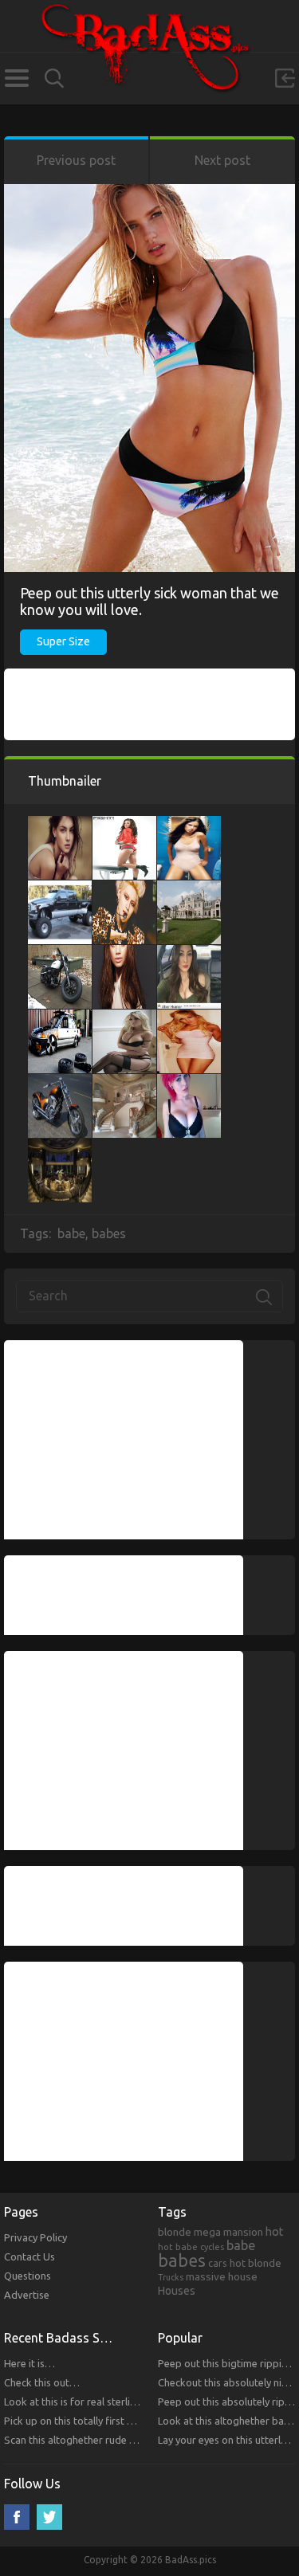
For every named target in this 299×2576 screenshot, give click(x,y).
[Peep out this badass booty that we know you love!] (124, 824)
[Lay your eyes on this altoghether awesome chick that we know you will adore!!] (124, 953)
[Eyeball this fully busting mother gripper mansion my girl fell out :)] (189, 888)
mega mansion (228, 2232)
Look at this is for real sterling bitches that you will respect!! (141, 2402)
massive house (222, 2276)
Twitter (49, 2517)
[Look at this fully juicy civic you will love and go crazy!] (60, 1017)
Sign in (285, 78)
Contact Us (30, 2256)
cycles (212, 2247)
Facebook (17, 2517)
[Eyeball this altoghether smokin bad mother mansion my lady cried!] (124, 1082)
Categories (16, 78)
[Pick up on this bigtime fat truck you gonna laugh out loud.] (60, 888)
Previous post (76, 160)
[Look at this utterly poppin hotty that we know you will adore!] (60, 824)
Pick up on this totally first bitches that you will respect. (131, 2421)
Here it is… (30, 2363)
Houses (177, 2291)
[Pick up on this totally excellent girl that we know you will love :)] (189, 1017)
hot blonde (256, 2263)
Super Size (63, 641)
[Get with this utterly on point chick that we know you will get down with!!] (189, 953)
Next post (222, 160)
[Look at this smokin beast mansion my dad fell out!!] (60, 1147)
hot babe (178, 2247)
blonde (175, 2232)
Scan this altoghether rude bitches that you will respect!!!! (136, 2440)
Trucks (171, 2277)
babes (109, 1233)
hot (275, 2232)
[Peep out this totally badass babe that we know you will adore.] (189, 824)
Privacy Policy (35, 2237)
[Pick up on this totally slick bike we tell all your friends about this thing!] (60, 1082)
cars (218, 2263)
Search (54, 78)
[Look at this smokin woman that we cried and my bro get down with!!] (124, 888)
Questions (28, 2276)
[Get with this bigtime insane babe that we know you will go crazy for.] (189, 1082)
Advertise (27, 2295)
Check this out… (42, 2382)
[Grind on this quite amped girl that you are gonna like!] (124, 1017)
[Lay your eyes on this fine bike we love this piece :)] (60, 953)
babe (71, 1233)
